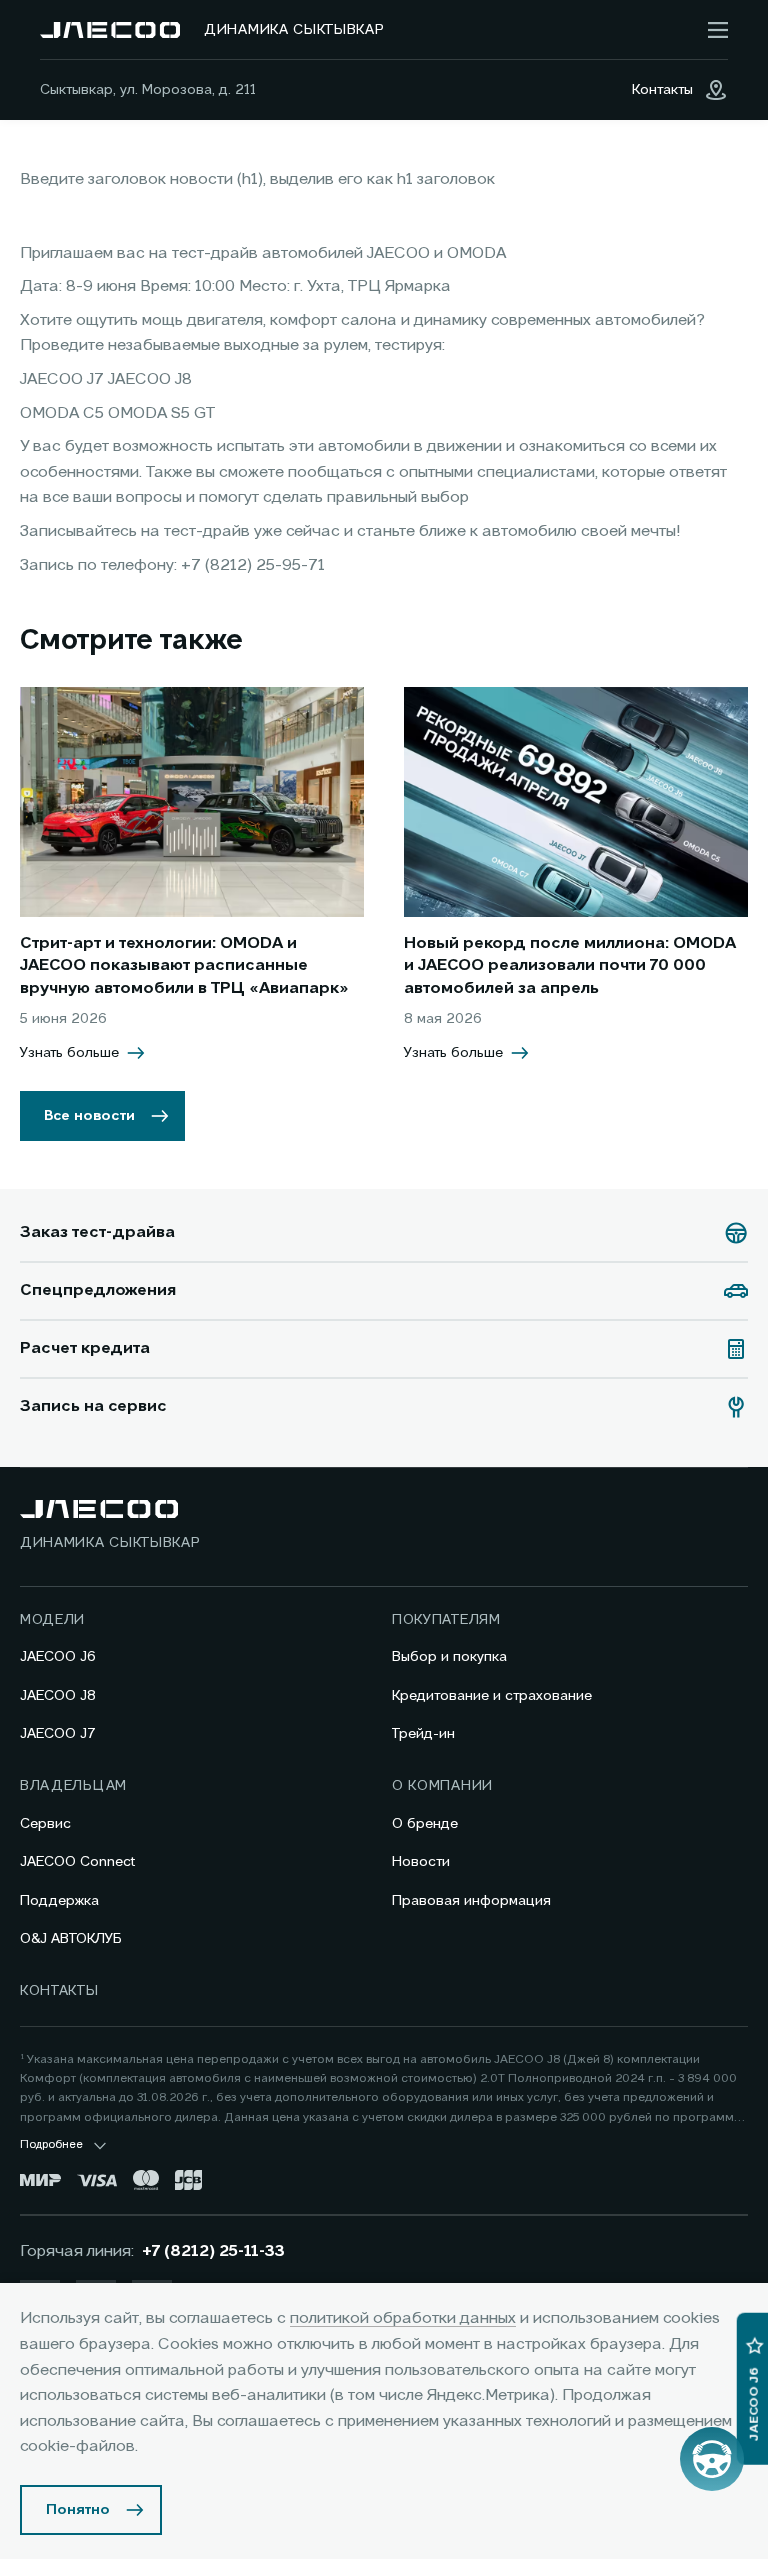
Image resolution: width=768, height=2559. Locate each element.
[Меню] (718, 30)
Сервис (45, 1824)
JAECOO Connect (77, 1862)
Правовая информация (471, 1901)
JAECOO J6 (58, 1657)
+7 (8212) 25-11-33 (213, 2252)
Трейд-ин (423, 1734)
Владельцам (73, 1786)
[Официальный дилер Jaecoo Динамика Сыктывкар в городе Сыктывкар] (110, 30)
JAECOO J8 (58, 1696)
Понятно (78, 2510)
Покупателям (446, 1620)
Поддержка (59, 1901)
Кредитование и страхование (492, 1696)
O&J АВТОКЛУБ (71, 1939)
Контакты (59, 1991)
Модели (52, 1620)
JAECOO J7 (58, 1734)
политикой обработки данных (403, 2319)
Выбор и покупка (449, 1657)
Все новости (89, 1116)
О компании (442, 1786)
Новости (421, 1862)
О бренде (425, 1824)
